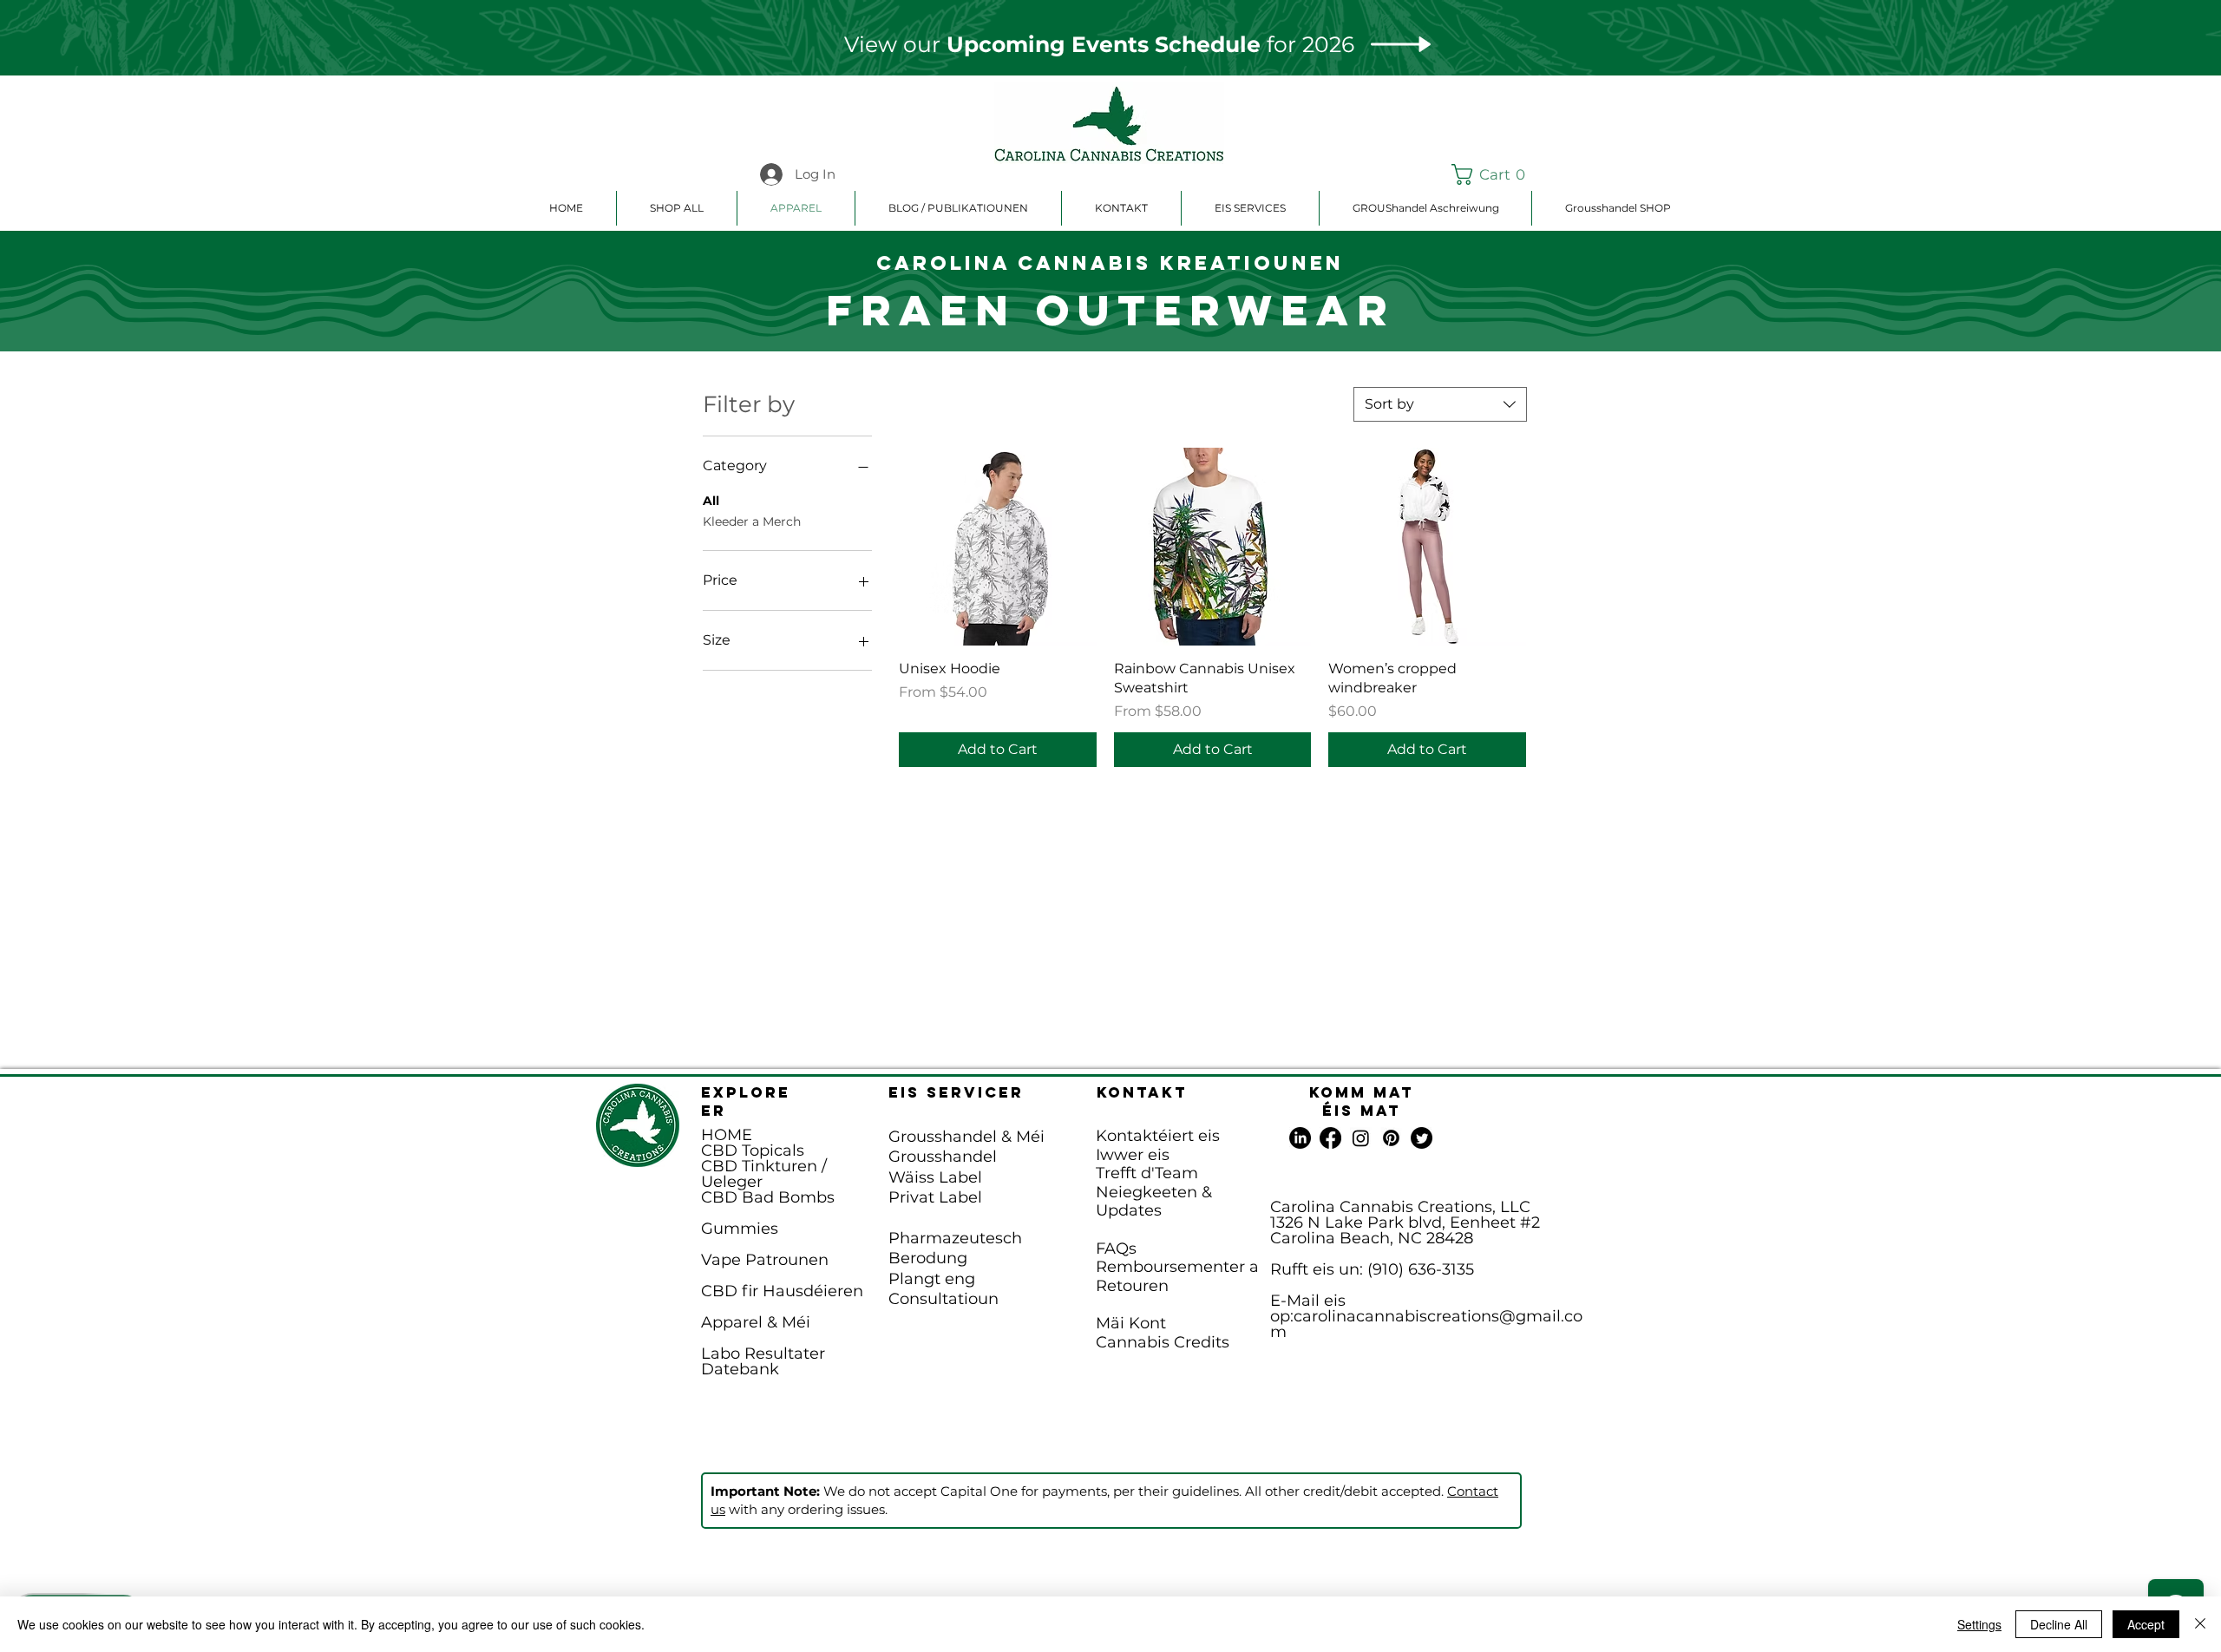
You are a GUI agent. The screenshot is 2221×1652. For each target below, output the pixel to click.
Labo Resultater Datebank (763, 1361)
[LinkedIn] (1300, 1138)
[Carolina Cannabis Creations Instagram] (1361, 1138)
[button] (1493, 174)
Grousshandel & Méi (966, 1137)
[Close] (2200, 1624)
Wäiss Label (935, 1177)
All (711, 501)
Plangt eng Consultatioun (943, 1289)
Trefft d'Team (1147, 1173)
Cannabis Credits (1163, 1342)
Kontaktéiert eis (1158, 1136)
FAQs (1116, 1249)
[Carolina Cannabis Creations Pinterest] (1391, 1138)
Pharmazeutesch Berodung (955, 1248)
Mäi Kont (1131, 1323)
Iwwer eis (1133, 1155)
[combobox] (1440, 404)
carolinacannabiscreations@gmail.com (1426, 1324)
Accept (2146, 1624)
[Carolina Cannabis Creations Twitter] (1422, 1138)
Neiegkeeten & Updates (1154, 1202)
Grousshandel (943, 1157)
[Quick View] (998, 547)
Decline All (2059, 1624)
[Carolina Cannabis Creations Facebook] (1330, 1138)
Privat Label (935, 1197)
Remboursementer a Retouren (1177, 1276)
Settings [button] (1979, 1624)
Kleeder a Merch (752, 521)
